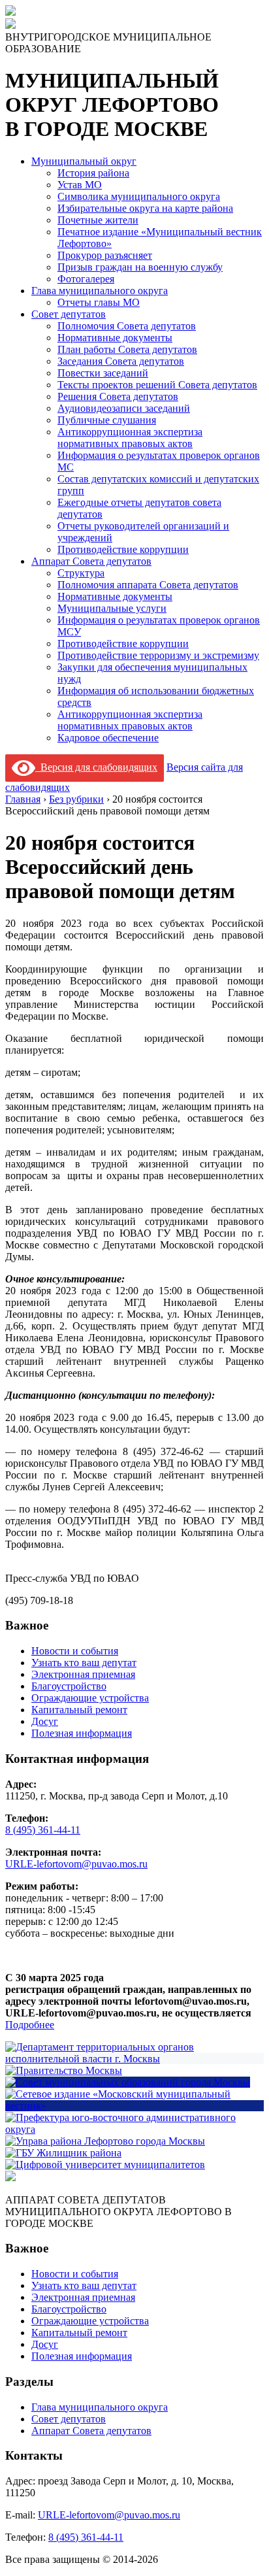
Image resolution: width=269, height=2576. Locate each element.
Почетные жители (98, 220)
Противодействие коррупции (123, 549)
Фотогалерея (86, 279)
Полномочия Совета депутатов (127, 326)
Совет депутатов (69, 314)
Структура (81, 573)
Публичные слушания (107, 420)
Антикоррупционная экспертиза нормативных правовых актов (130, 438)
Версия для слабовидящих (96, 767)
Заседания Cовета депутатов (121, 361)
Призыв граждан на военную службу (140, 267)
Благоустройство (69, 1686)
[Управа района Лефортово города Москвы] (105, 2141)
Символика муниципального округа (139, 196)
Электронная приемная (83, 1674)
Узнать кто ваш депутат (84, 1663)
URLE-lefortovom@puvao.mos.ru (76, 1864)
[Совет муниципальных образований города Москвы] (128, 2082)
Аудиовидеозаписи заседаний (124, 408)
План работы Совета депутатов (127, 349)
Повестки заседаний (103, 373)
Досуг (45, 1721)
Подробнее (30, 2025)
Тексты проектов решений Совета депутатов (157, 385)
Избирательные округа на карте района (145, 208)
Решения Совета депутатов (118, 396)
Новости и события (75, 1651)
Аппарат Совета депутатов (91, 561)
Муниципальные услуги (112, 608)
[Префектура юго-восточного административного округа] (134, 2129)
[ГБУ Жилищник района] (63, 2153)
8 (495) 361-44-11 (43, 1830)
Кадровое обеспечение (108, 738)
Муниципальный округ (84, 161)
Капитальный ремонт (79, 1710)
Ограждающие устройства (90, 1698)
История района (93, 173)
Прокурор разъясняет (105, 255)
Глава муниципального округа (100, 291)
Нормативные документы (115, 338)
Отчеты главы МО (99, 302)
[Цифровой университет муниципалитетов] (105, 2165)
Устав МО (80, 185)
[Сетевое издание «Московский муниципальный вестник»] (134, 2106)
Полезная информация (82, 1733)
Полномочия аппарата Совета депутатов (148, 585)
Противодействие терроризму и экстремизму (158, 655)
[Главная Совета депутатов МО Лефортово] (10, 25)
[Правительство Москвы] (64, 2070)
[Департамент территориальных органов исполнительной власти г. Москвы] (134, 2059)
